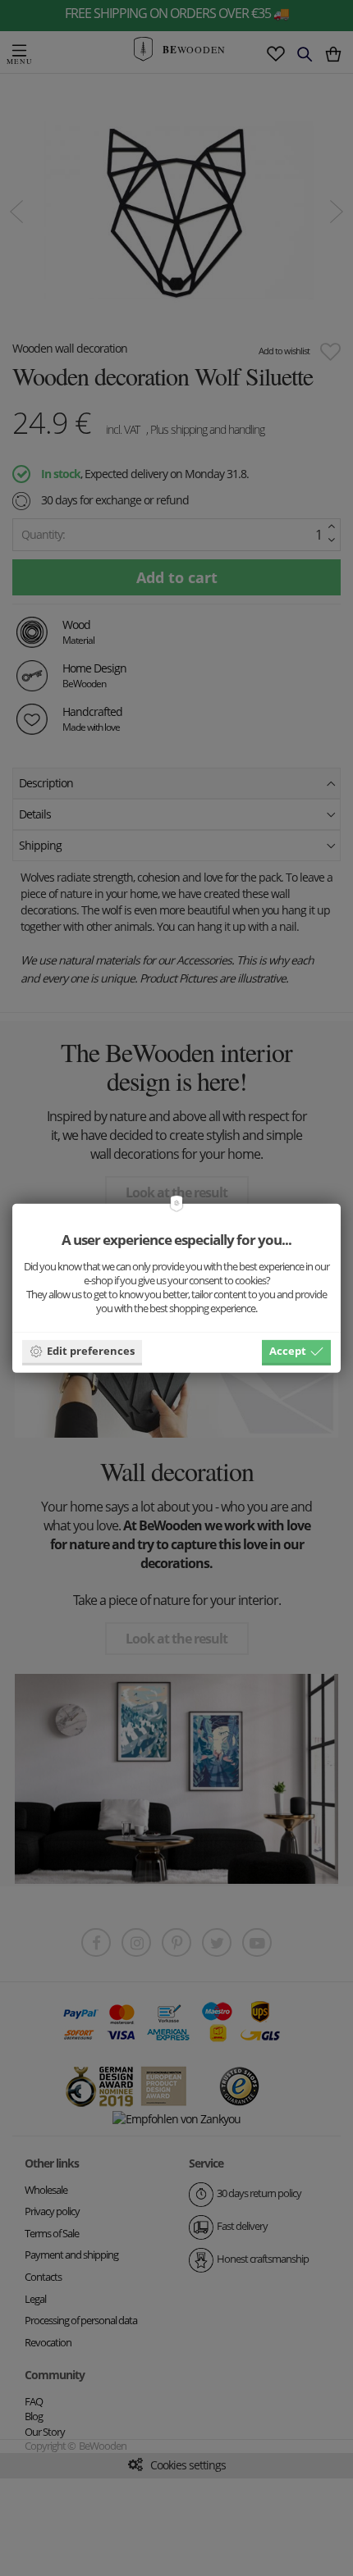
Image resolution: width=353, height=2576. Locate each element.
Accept (288, 1351)
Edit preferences (91, 1351)
